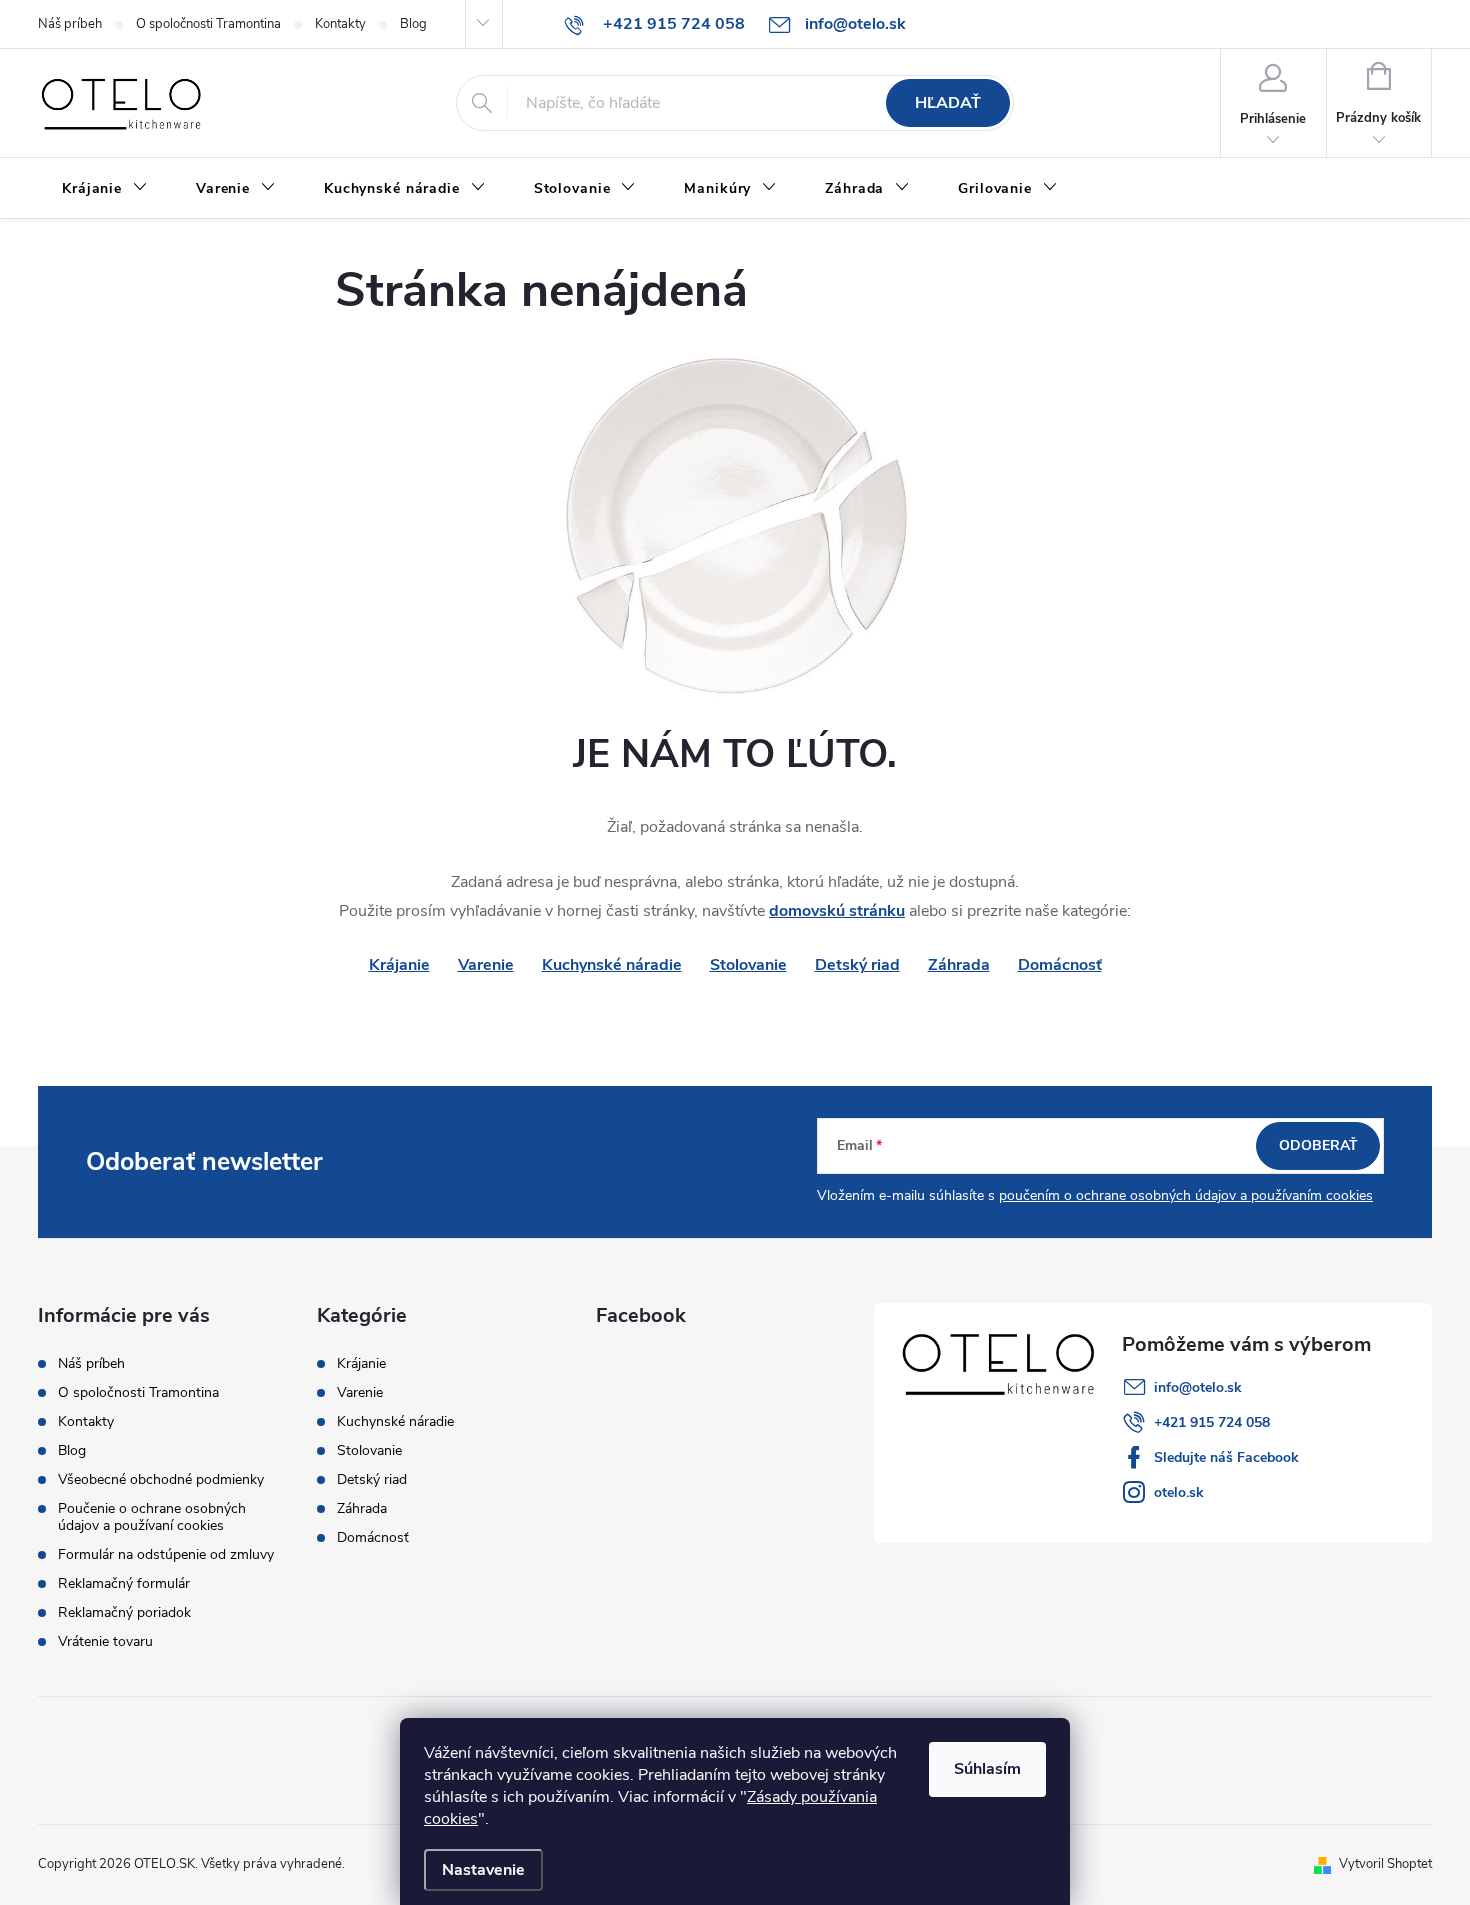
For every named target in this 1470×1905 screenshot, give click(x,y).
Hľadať (948, 103)
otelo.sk (1179, 1492)
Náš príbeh (70, 24)
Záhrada (959, 965)
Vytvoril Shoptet (1385, 1864)
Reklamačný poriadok (124, 1612)
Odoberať (1318, 1145)
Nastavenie (483, 1870)
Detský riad (857, 965)
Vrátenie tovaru (105, 1641)
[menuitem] (105, 189)
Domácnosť (1060, 965)
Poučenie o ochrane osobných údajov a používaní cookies (152, 1517)
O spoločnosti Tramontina (208, 24)
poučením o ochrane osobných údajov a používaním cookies (1186, 1195)
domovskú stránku (837, 911)
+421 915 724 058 (1212, 1422)
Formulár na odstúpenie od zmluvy (166, 1554)
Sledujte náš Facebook (1226, 1457)
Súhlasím (987, 1769)
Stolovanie (748, 965)
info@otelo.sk (1198, 1387)
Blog (413, 24)
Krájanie (361, 1364)
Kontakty (340, 24)
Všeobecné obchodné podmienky (161, 1479)
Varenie (486, 965)
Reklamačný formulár (124, 1583)
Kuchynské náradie (612, 965)
